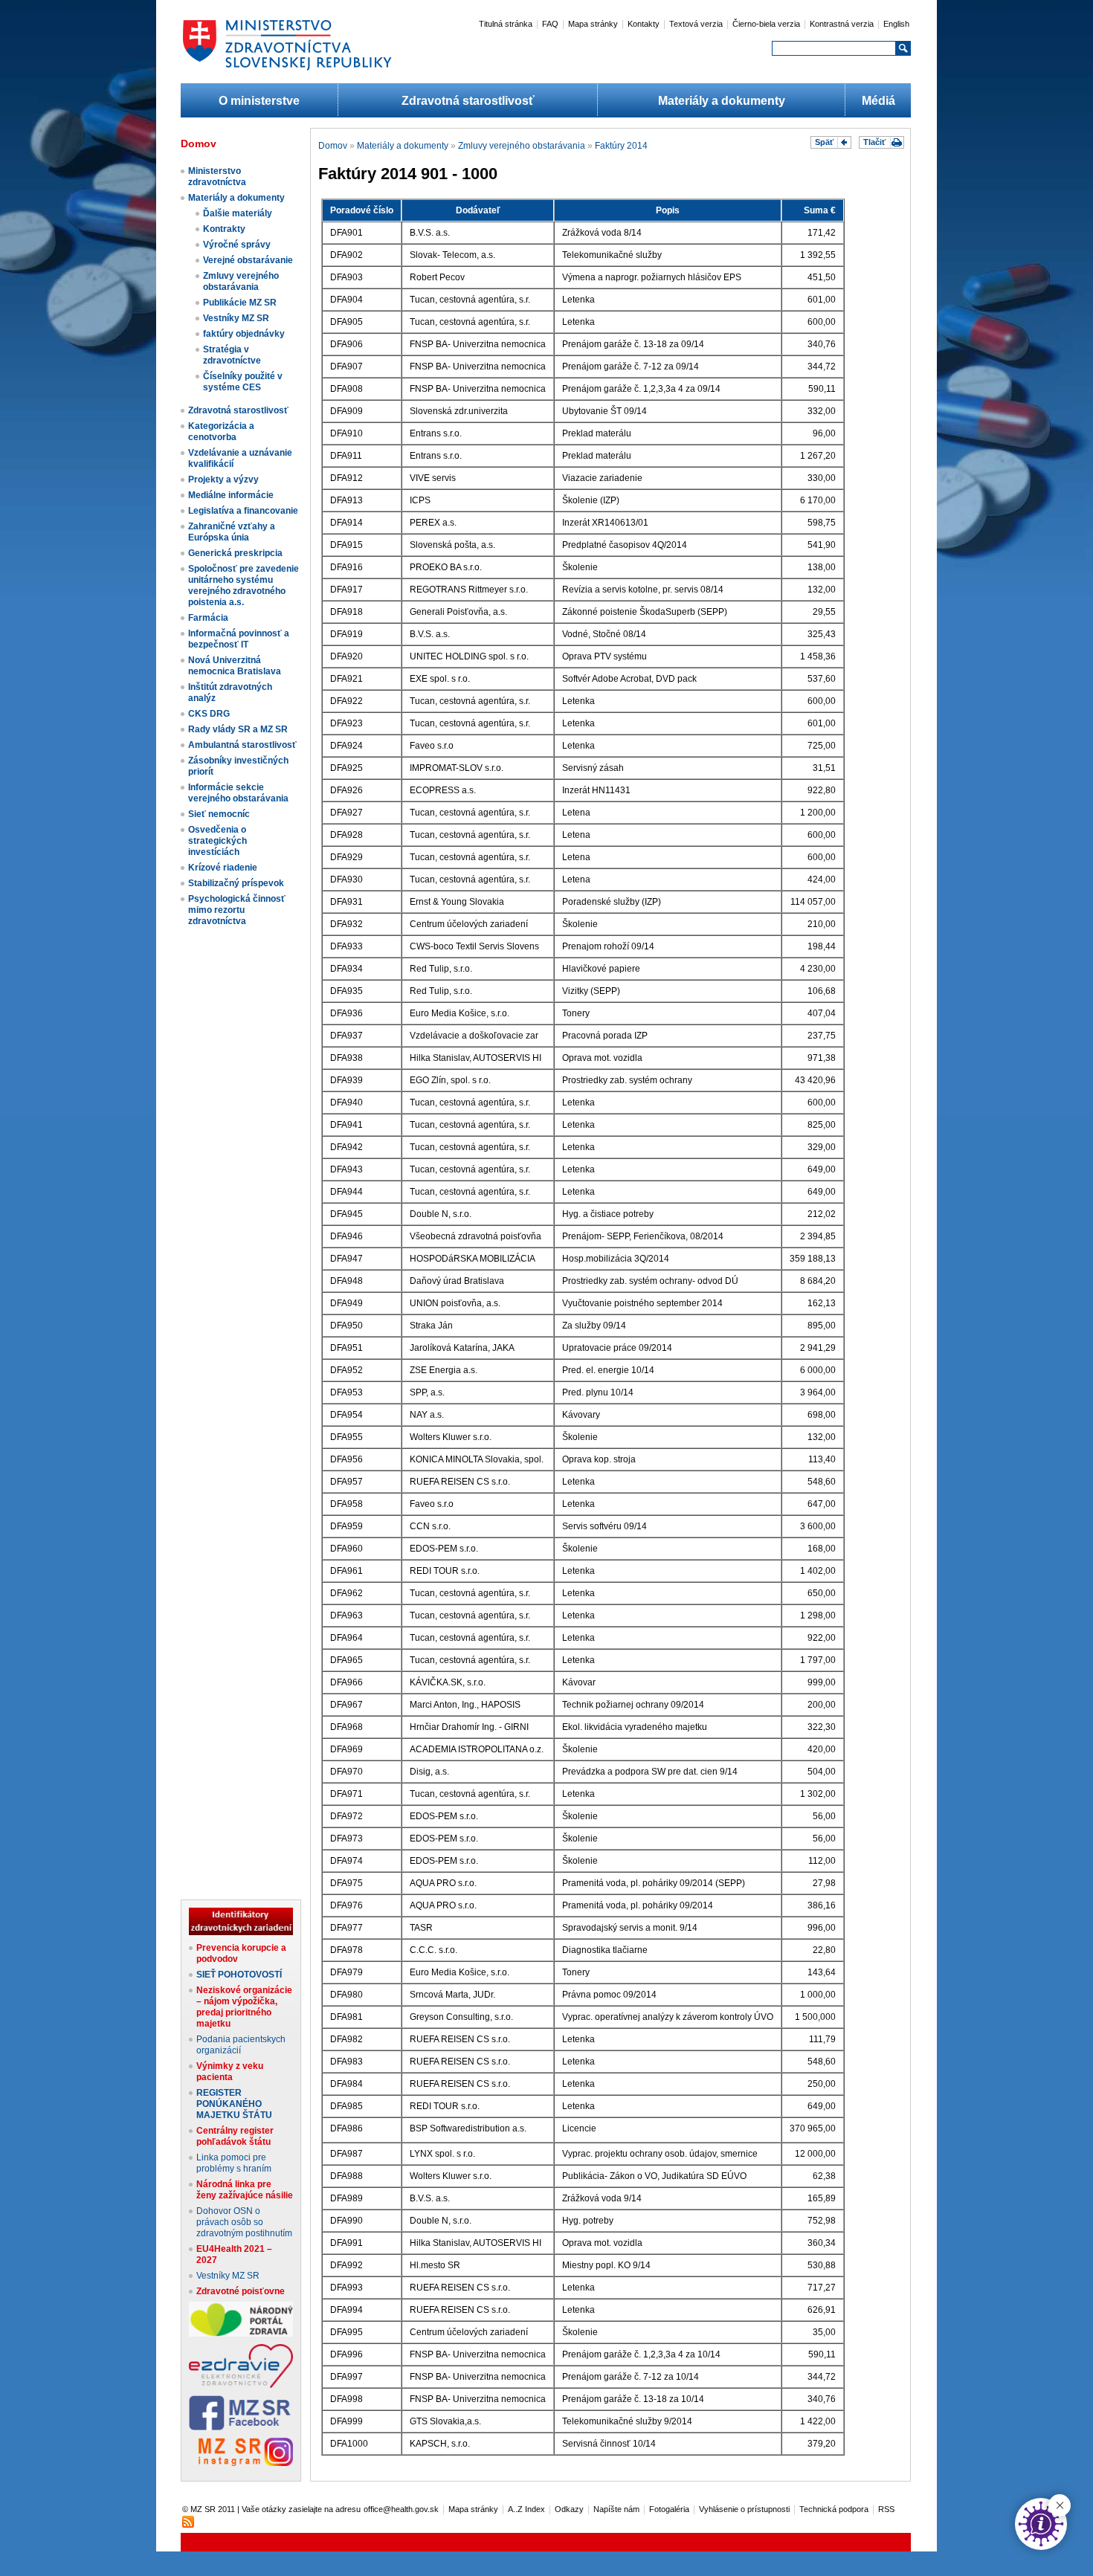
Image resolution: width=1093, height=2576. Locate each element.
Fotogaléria (669, 2509)
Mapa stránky (593, 24)
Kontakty (644, 24)
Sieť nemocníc (219, 814)
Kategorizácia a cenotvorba (221, 432)
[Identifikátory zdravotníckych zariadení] (241, 1932)
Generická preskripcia (235, 553)
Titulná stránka (506, 24)
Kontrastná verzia (842, 24)
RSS (886, 2509)
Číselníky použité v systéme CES (243, 382)
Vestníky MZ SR (236, 318)
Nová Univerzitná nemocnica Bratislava (235, 666)
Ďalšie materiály (238, 213)
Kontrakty (224, 229)
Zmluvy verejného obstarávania (241, 281)
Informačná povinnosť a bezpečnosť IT (239, 639)
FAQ (550, 24)
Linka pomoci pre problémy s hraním (234, 2163)
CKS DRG (209, 714)
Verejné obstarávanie (248, 260)
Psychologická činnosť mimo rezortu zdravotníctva (237, 910)
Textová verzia (696, 24)
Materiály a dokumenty (722, 101)
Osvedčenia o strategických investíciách (217, 841)
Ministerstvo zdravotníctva (217, 177)
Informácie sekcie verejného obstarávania (238, 793)
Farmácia (208, 618)
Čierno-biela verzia (766, 24)
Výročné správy (237, 245)
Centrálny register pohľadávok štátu (235, 2136)
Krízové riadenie (223, 868)
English (896, 24)
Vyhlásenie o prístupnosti (744, 2509)
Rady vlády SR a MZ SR (238, 729)
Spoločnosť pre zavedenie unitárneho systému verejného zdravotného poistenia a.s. (244, 585)
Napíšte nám (616, 2509)
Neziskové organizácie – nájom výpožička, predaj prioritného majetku (244, 2007)
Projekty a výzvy (223, 480)
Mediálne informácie (231, 495)
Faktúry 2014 (621, 146)
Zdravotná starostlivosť (468, 101)
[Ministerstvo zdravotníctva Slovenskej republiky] (287, 70)
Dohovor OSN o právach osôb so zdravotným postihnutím (244, 2222)
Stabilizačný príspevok (236, 883)
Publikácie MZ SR (240, 303)
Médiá (878, 101)
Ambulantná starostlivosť (242, 745)
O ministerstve (259, 101)
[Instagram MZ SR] (241, 2463)
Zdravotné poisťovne (241, 2291)
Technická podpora (834, 2509)
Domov (333, 146)
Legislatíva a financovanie (243, 511)
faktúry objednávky (244, 334)
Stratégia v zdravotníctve (232, 355)
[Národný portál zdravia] (241, 2334)
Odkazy (569, 2509)
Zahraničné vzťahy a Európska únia (232, 532)
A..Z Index (526, 2509)
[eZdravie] (241, 2385)
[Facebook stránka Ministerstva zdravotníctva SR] (241, 2427)
